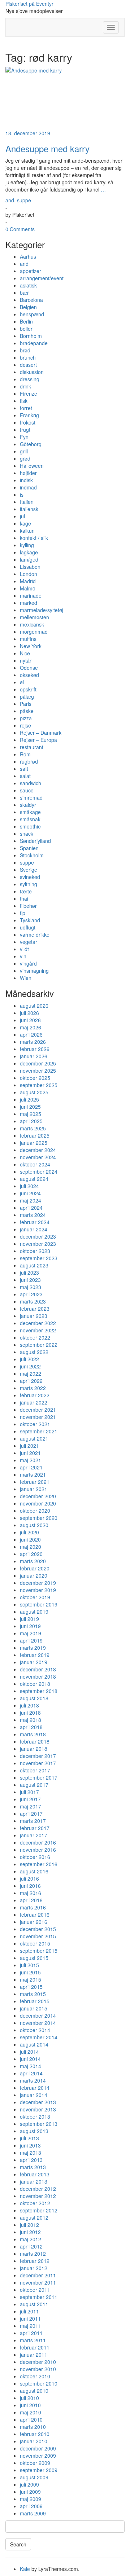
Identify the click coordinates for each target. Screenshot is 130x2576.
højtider (28, 473)
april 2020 (31, 1554)
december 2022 (38, 1323)
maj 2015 (31, 1979)
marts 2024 (33, 1215)
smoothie (30, 826)
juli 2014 (29, 2052)
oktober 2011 (35, 2290)
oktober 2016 (35, 1857)
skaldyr (28, 805)
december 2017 (38, 1756)
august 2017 (34, 1785)
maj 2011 (31, 2326)
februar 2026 (35, 1049)
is (22, 494)
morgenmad (34, 632)
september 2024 (39, 1171)
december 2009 (38, 2448)
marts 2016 (33, 1907)
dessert (28, 365)
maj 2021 (31, 1460)
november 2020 (38, 1503)
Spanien (29, 848)
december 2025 (38, 1063)
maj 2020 (31, 1547)
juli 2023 (29, 1272)
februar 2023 (35, 1309)
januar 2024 (34, 1229)
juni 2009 (30, 2492)
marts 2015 (33, 1994)
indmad (28, 487)
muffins (28, 639)
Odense (29, 668)
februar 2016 (35, 1915)
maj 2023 (31, 1287)
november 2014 (38, 2023)
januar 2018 (34, 1749)
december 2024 (38, 1150)
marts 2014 (33, 2080)
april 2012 (31, 2246)
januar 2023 (34, 1316)
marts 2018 (33, 1734)
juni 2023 (30, 1280)
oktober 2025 (35, 1078)
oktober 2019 (35, 1597)
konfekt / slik (34, 538)
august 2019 (34, 1612)
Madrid (28, 581)
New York (31, 646)
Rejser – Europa (38, 740)
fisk (24, 401)
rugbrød (29, 761)
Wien (26, 978)
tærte (26, 891)
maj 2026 (31, 1027)
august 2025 (34, 1092)
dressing (30, 379)
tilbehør (28, 906)
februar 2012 (35, 2261)
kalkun (27, 531)
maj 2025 (31, 1114)
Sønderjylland (35, 841)
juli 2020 (29, 1532)
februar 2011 (35, 2347)
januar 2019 (34, 1662)
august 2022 (34, 1352)
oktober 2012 (35, 2203)
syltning (29, 884)
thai (24, 898)
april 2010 (31, 2419)
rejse (25, 725)
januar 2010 (34, 2441)
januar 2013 (34, 2181)
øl (22, 682)
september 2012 (39, 2210)
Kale (25, 2569)
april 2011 (31, 2333)
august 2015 (34, 1958)
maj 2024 (31, 1200)
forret (26, 408)
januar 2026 (34, 1056)
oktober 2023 (35, 1251)
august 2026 (34, 1006)
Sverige (29, 870)
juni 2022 (30, 1366)
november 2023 (38, 1244)
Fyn (24, 437)
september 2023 (39, 1258)
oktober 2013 (35, 2116)
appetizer (31, 271)
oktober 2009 (35, 2463)
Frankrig (29, 415)
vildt (24, 949)
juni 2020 (30, 1539)
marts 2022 (33, 1388)
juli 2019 (29, 1619)
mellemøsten (34, 617)
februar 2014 (35, 2088)
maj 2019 (31, 1633)
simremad (31, 797)
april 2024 (31, 1208)
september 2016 (39, 1864)
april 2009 (31, 2506)
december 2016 (38, 1842)
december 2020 (38, 1496)
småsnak (30, 819)
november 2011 (38, 2282)
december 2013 (38, 2102)
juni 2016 (30, 1886)
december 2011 (38, 2275)
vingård (28, 963)
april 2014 (31, 2073)
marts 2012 (33, 2254)
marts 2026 (33, 1042)
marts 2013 (33, 2167)
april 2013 (31, 2160)
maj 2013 (31, 2153)
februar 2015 (35, 2001)
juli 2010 (29, 2398)
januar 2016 (34, 1922)
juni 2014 (30, 2059)
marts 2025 (33, 1128)
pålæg (27, 696)
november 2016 (38, 1850)
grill (24, 451)
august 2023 (34, 1265)
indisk (26, 480)
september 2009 (39, 2470)
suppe (24, 200)
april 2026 (31, 1034)
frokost (28, 422)
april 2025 (31, 1121)
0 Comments (20, 229)
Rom (25, 754)
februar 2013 (35, 2174)
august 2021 (34, 1438)
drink (25, 386)
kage (25, 523)
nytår (26, 660)
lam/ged (29, 559)
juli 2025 (29, 1099)
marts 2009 (33, 2513)
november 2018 (38, 1676)
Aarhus (28, 256)
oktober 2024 (35, 1164)
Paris (26, 704)
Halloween (32, 466)
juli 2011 (29, 2311)
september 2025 (39, 1085)
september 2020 (39, 1518)
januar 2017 (34, 1835)
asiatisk (28, 285)
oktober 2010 (35, 2376)
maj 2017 (31, 1806)
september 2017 (39, 1777)
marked (29, 603)
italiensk (29, 509)
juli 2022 (29, 1359)
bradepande (34, 343)
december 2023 (38, 1236)
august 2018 (34, 1698)
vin (23, 956)
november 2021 (38, 1417)
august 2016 (34, 1871)
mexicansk (32, 624)
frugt (25, 430)
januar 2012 (34, 2268)
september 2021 (39, 1431)
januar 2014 (34, 2095)
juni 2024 (30, 1193)
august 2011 (34, 2304)
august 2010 (34, 2391)
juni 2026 (30, 1020)
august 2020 (34, 1525)
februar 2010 (35, 2434)
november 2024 (38, 1157)
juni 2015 (30, 1972)
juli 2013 (29, 2138)
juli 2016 (29, 1878)
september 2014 (39, 2037)
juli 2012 (29, 2225)
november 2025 (38, 1071)
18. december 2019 (28, 133)
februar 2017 (35, 1828)
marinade (31, 595)
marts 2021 (33, 1474)
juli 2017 (29, 1792)
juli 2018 (29, 1705)
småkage (30, 812)
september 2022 (39, 1345)
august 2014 (34, 2044)
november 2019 (38, 1590)
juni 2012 (30, 2232)
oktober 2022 (35, 1337)
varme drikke (35, 935)
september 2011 (39, 2297)
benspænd (32, 314)
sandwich (31, 783)
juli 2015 (29, 1965)
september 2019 (39, 1604)
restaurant (32, 747)
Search (18, 2544)
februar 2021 (35, 1482)
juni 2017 (30, 1799)
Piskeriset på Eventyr (29, 4)
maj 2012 (31, 2239)
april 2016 (31, 1900)
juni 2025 (30, 1107)
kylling (27, 545)
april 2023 (31, 1294)
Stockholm (32, 855)
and (10, 200)
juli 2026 (29, 1013)
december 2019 (38, 1583)
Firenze (29, 394)
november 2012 (38, 2196)
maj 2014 (31, 2066)
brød (25, 350)
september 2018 (39, 1691)
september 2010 (39, 2383)
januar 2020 (34, 1575)
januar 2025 (34, 1143)
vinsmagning (34, 971)
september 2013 (39, 2124)
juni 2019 (30, 1626)
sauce (27, 790)
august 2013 (34, 2131)
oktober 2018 (35, 1684)
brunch (28, 357)
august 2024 (34, 1179)
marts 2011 (33, 2340)
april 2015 (31, 1987)
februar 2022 (35, 1395)
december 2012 (38, 2189)
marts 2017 (33, 1821)
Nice (25, 653)
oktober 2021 (35, 1424)
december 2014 (38, 2015)
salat (25, 776)
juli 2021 (29, 1446)
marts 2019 (33, 1648)
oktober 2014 (35, 2030)
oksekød (29, 675)
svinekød (30, 877)
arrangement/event (42, 278)
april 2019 (31, 1640)
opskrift (28, 689)
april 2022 (31, 1381)
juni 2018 (30, 1713)
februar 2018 (35, 1741)
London (29, 574)
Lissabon (30, 567)
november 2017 (38, 1763)
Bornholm (31, 336)
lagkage (29, 552)
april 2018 (31, 1727)
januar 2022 (34, 1402)
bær (24, 293)
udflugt (28, 927)
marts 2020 (33, 1561)
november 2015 (38, 1936)
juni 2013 (30, 2145)
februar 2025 (35, 1135)
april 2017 (31, 1814)
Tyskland (30, 920)
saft (24, 769)
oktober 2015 (35, 1943)
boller (26, 329)
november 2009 (38, 2456)
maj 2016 (31, 1893)
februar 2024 (35, 1222)
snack (27, 834)
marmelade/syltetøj (42, 610)
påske (27, 711)
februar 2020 (35, 1568)
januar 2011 (34, 2355)
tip (23, 913)
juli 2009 (29, 2484)
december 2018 (38, 1669)
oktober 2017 (35, 1770)
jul (22, 516)
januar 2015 (34, 2008)
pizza (26, 718)
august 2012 (34, 2217)
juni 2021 (30, 1453)
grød (25, 458)
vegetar (29, 942)
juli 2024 (29, 1186)
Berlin (26, 321)
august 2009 (34, 2477)
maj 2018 (31, 1720)
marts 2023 (33, 1301)
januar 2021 (34, 1489)
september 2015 (39, 1951)
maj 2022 (31, 1373)
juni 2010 (30, 2405)
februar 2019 (35, 1655)
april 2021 (31, 1467)
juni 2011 (30, 2318)
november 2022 (38, 1330)
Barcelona (31, 300)
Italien (27, 502)
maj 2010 (31, 2412)
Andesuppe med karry (47, 148)
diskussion (32, 372)
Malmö (28, 588)
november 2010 (38, 2369)
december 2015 (38, 1929)
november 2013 (38, 2109)
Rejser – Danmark (41, 733)
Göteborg (31, 444)
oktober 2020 (35, 1511)
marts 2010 (33, 2427)
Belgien (28, 307)
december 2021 (38, 1410)
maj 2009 (31, 2499)
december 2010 (38, 2362)
